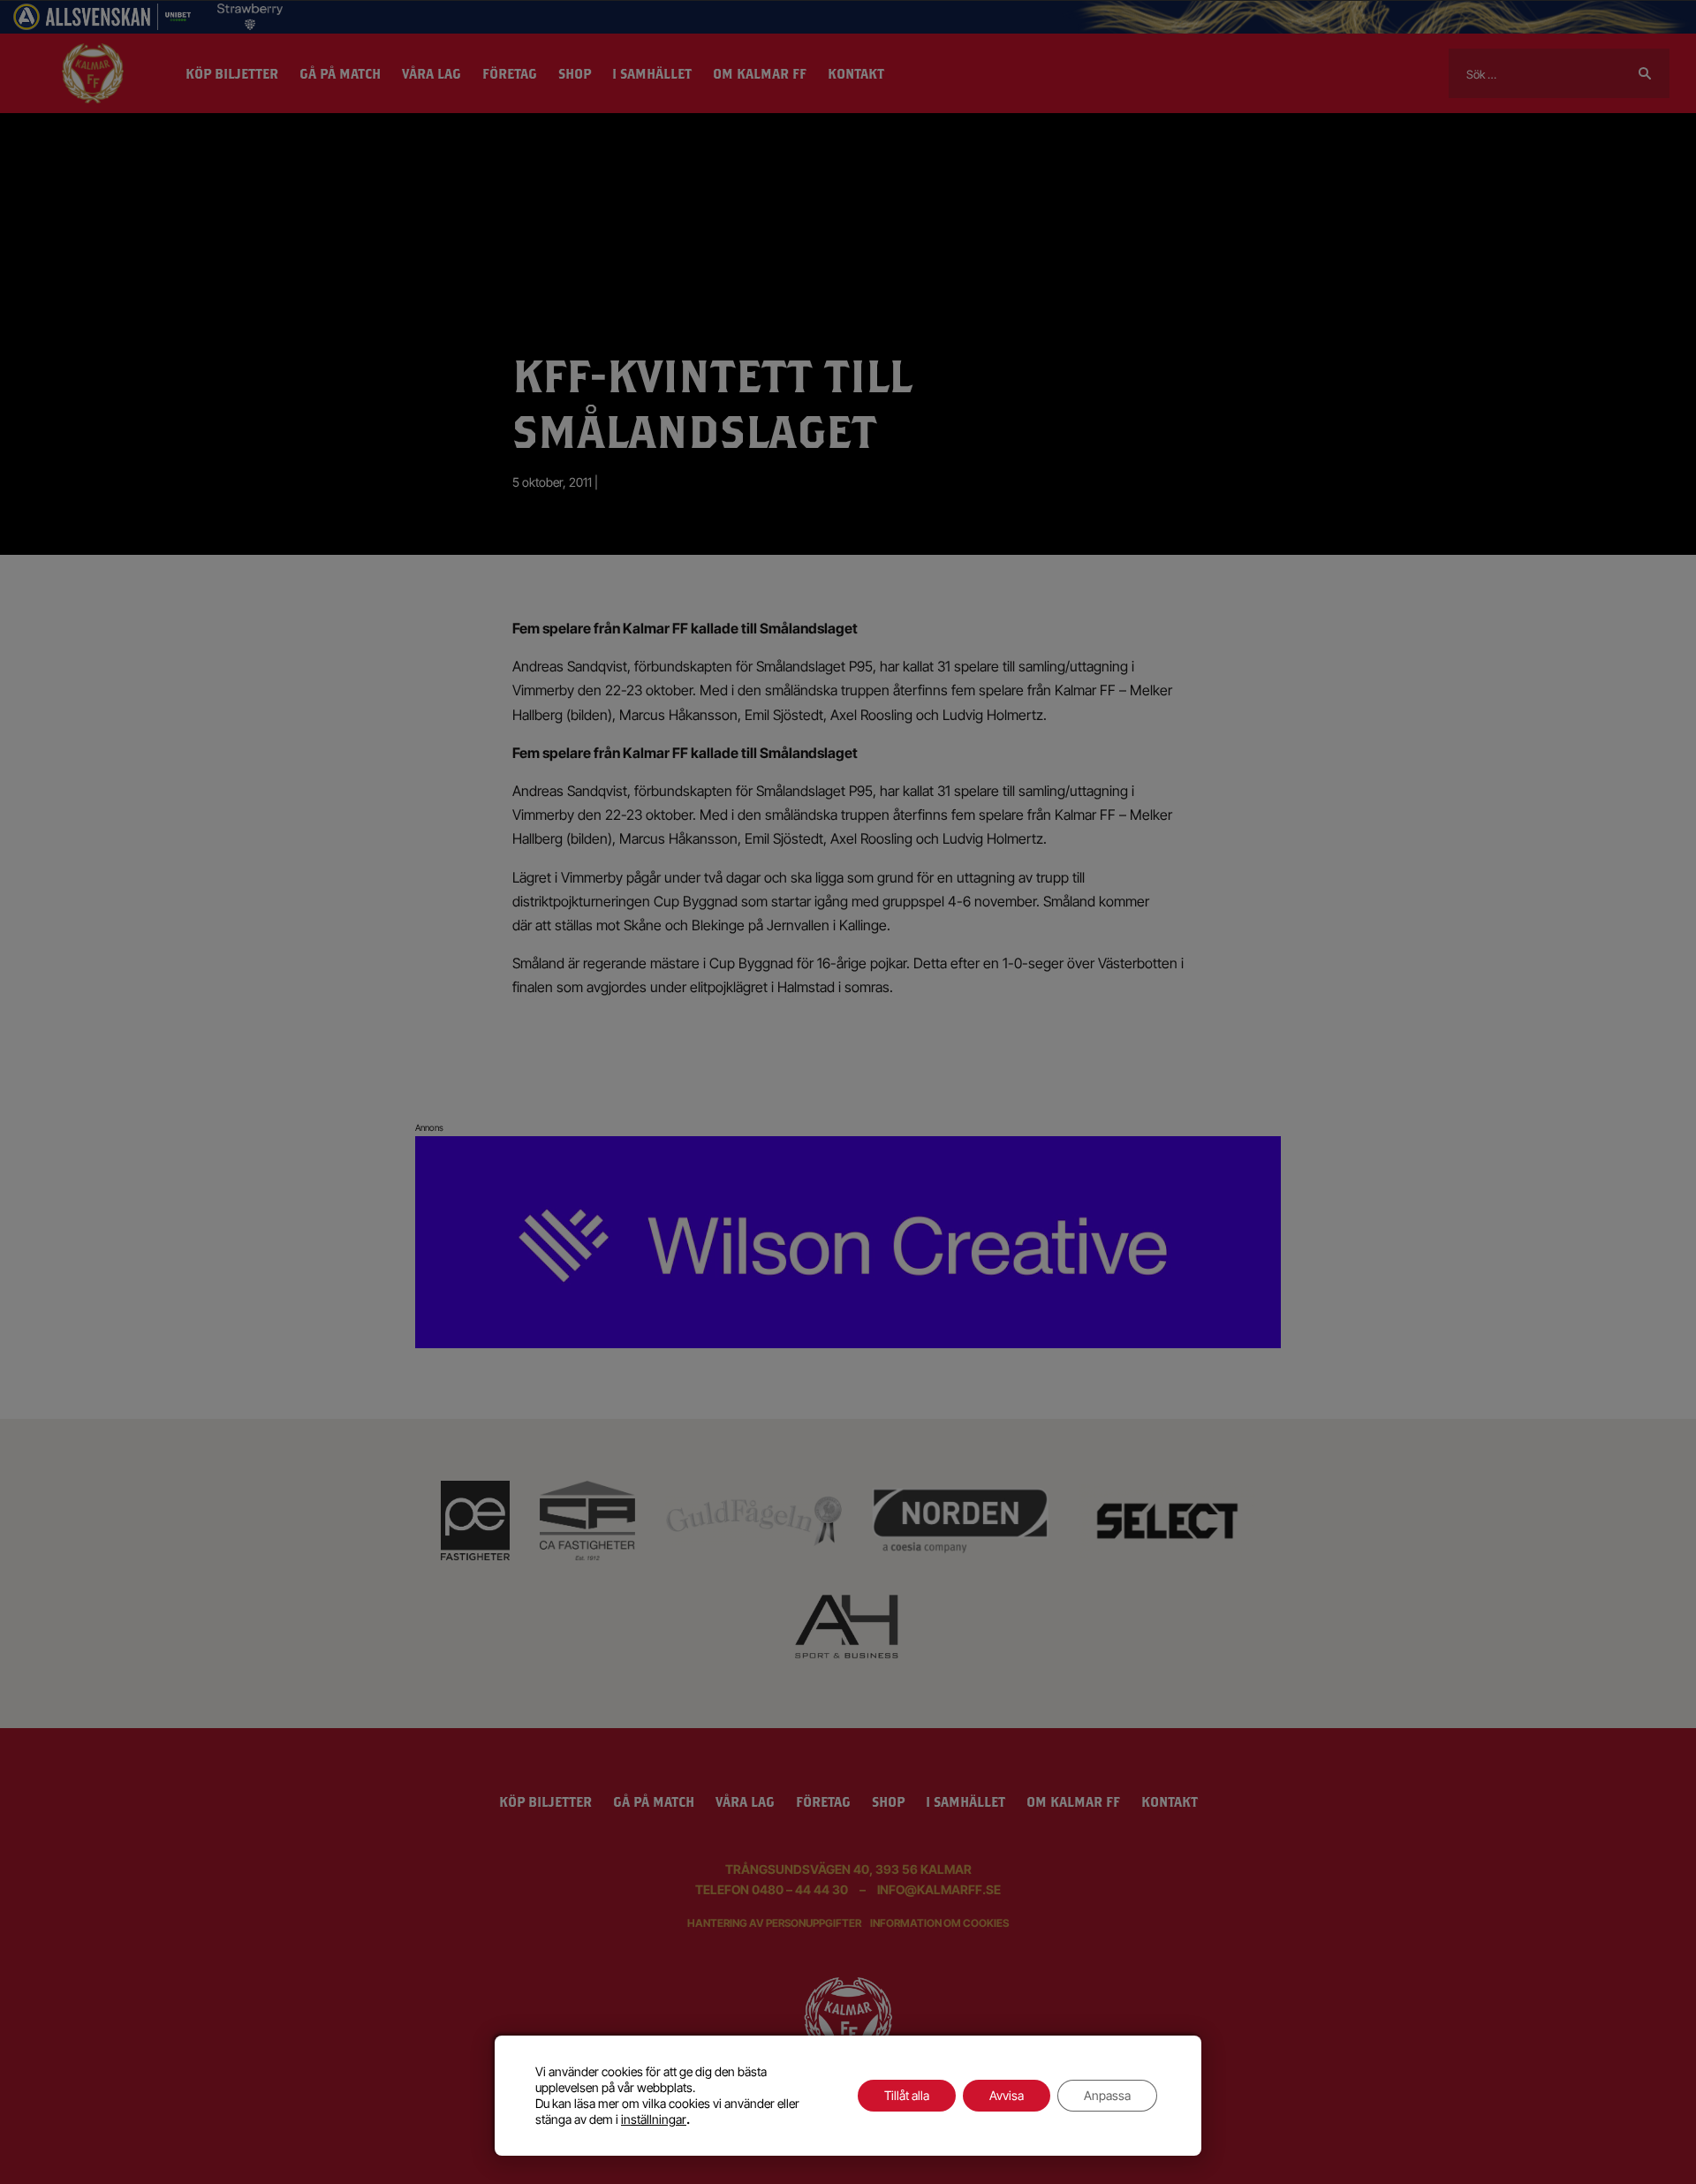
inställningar (654, 2119)
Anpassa (1107, 2095)
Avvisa (1007, 2095)
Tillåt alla (907, 2095)
